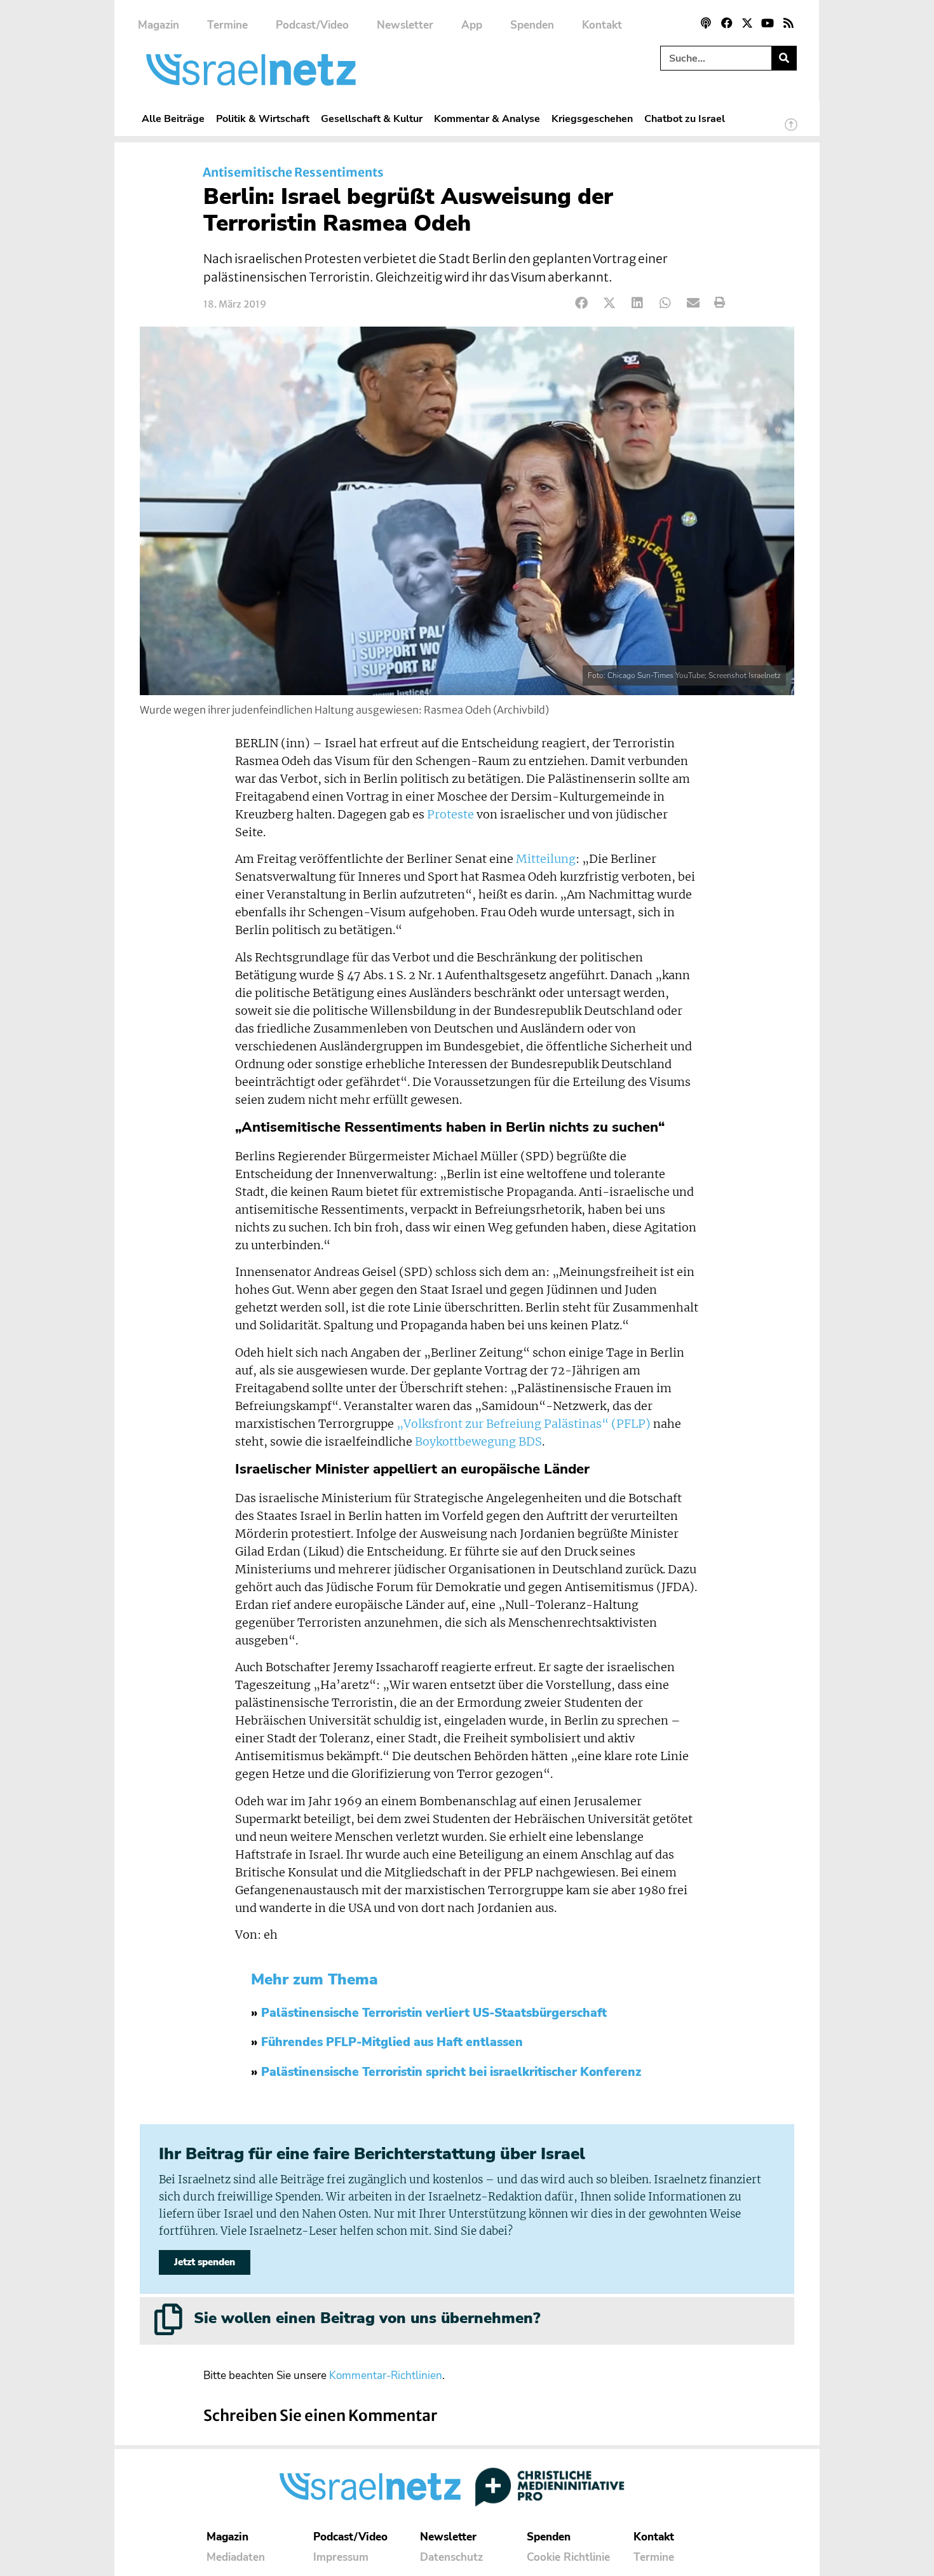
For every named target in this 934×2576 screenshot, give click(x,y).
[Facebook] (726, 23)
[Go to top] (791, 130)
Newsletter (405, 25)
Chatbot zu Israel (685, 119)
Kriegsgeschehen (592, 119)
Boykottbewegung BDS (478, 1442)
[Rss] (788, 23)
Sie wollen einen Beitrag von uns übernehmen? (367, 2318)
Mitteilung (546, 859)
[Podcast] (706, 23)
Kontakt (602, 25)
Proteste (450, 815)
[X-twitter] (747, 23)
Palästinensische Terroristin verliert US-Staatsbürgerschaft (434, 2013)
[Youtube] (768, 23)
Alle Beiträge (173, 119)
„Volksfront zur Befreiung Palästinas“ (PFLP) (524, 1424)
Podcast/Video (312, 25)
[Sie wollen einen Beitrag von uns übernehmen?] (168, 2319)
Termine (227, 25)
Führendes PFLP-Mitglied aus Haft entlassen (392, 2042)
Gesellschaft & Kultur (372, 119)
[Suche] (784, 58)
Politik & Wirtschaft (263, 119)
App (472, 25)
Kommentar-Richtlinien (386, 2376)
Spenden (532, 25)
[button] (582, 303)
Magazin (159, 25)
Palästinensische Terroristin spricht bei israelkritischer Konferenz (451, 2072)
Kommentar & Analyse (487, 119)
